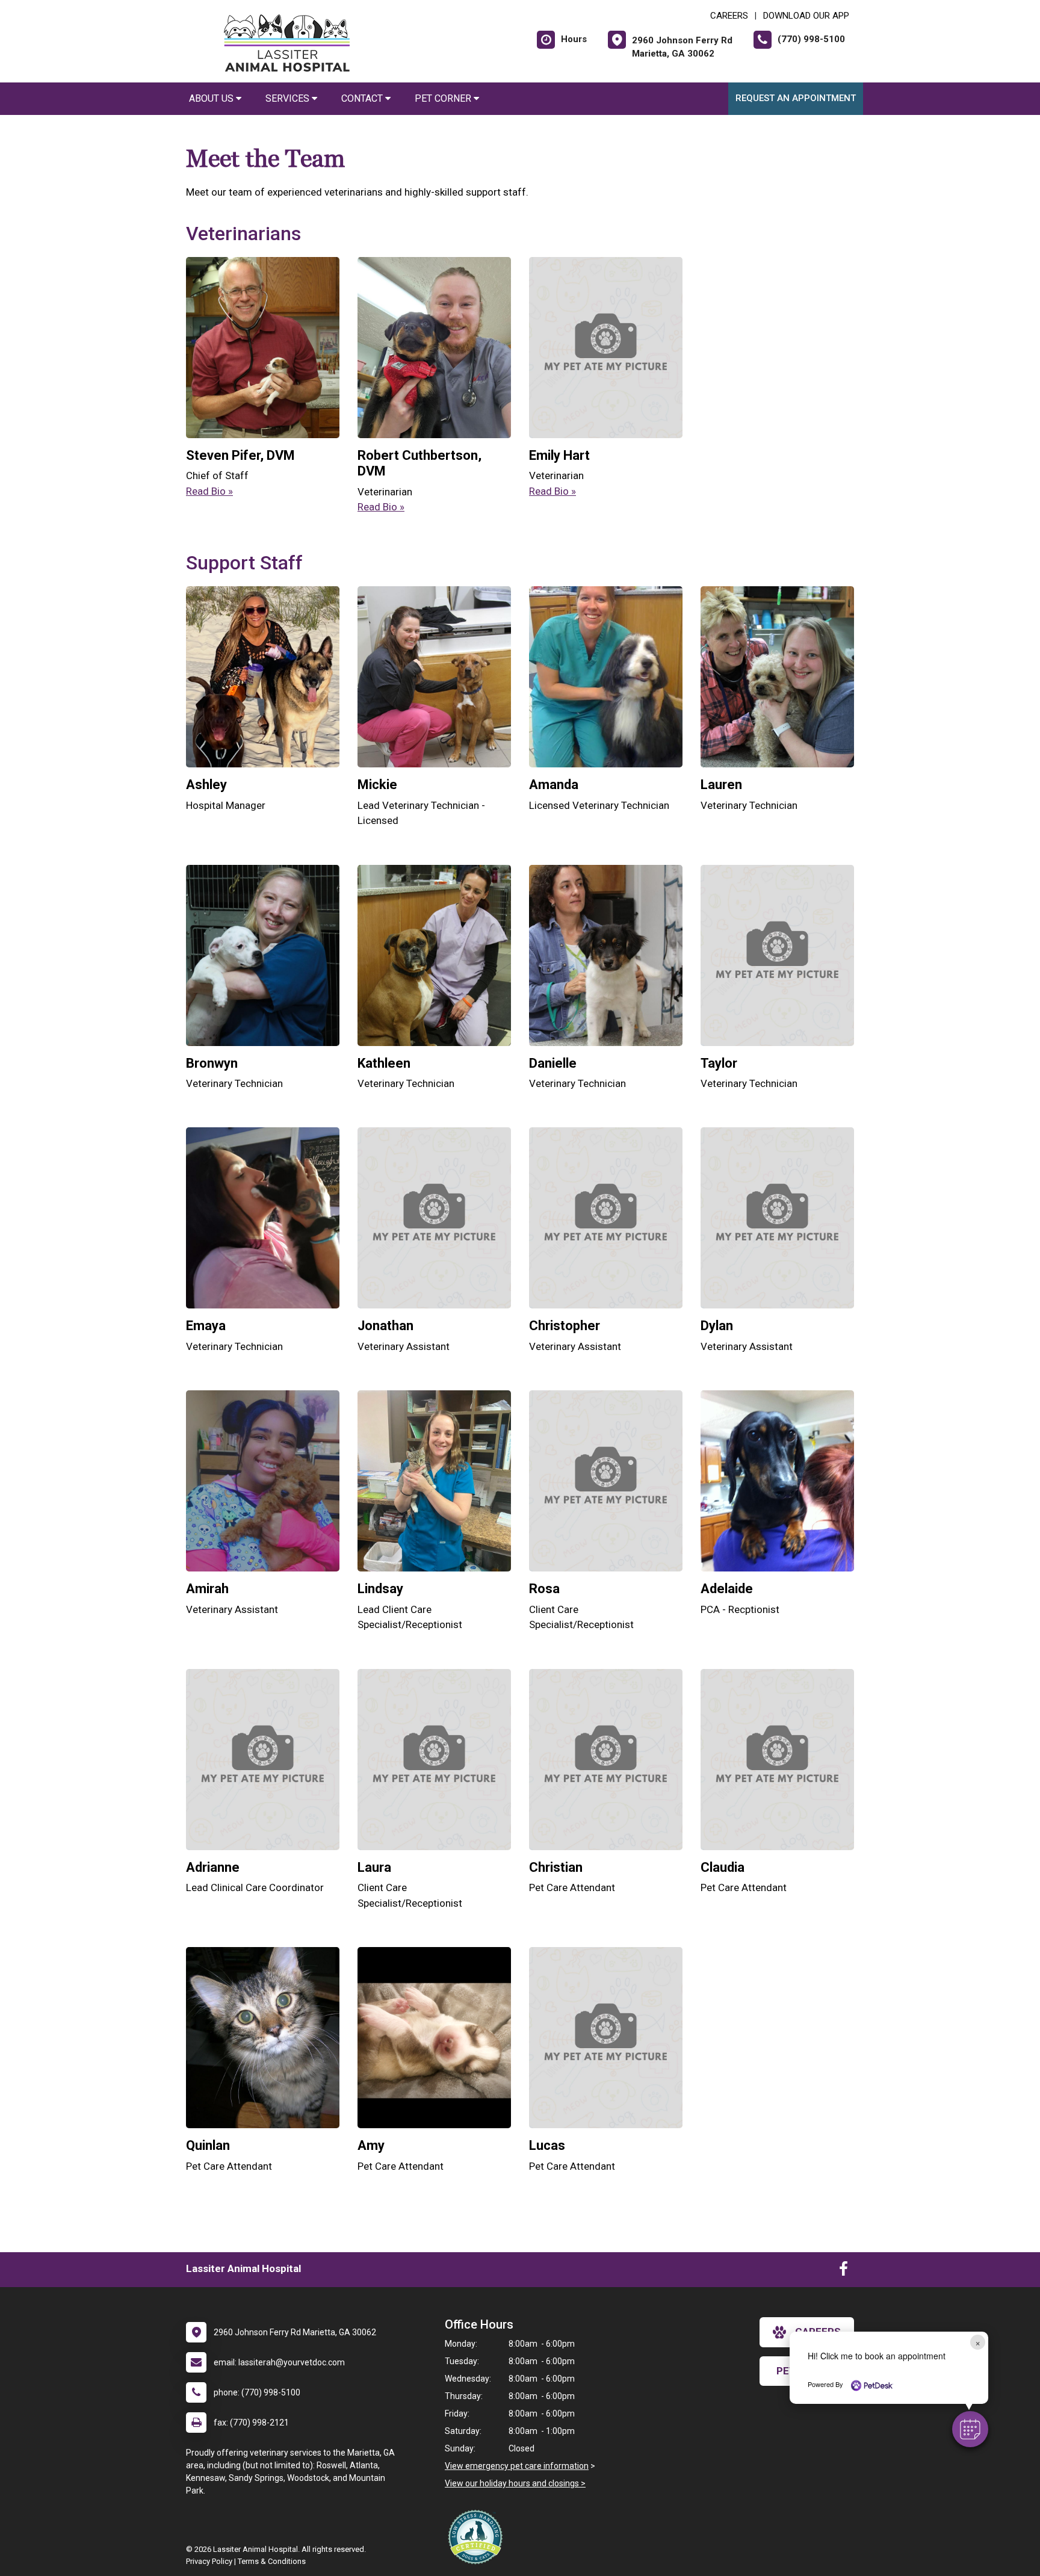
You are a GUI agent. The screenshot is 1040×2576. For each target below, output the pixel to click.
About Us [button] (212, 98)
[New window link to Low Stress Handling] (478, 2537)
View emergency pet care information (517, 2466)
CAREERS (729, 16)
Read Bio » (209, 491)
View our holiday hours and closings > (515, 2483)
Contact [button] (363, 98)
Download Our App (806, 16)
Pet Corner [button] (444, 98)
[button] (970, 2429)
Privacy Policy (209, 2561)
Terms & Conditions (272, 2561)
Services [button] (289, 98)
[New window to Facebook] (843, 2271)
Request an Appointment (796, 98)
